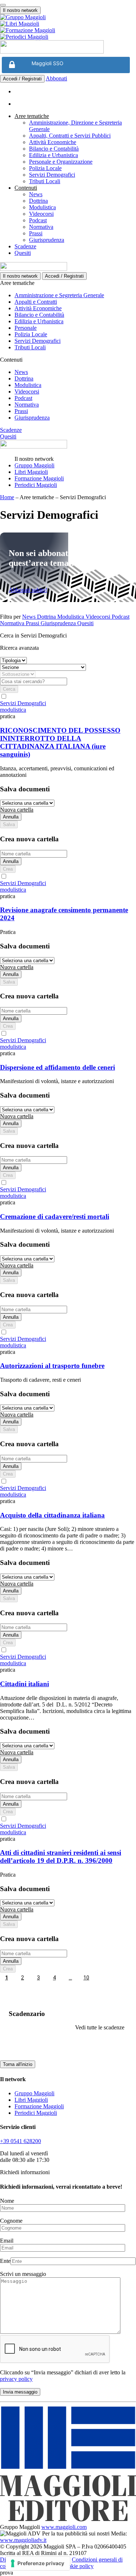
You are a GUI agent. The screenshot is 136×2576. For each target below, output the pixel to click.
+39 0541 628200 (20, 2141)
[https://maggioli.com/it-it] (68, 17)
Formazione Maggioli (39, 478)
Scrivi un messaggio (23, 2274)
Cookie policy (77, 2566)
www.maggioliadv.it (23, 2540)
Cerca (9, 689)
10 (86, 1978)
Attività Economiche (53, 142)
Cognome (11, 2221)
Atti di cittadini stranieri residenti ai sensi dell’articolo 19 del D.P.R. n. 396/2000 (61, 1857)
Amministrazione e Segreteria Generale (59, 295)
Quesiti (23, 253)
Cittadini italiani (24, 1684)
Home (7, 497)
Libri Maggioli (31, 472)
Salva (9, 824)
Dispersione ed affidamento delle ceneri (57, 1067)
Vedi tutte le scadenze (100, 2027)
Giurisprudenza (47, 240)
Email (7, 2241)
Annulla (11, 817)
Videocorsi (41, 214)
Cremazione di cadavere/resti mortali (55, 1217)
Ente (5, 2261)
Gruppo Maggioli (34, 465)
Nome (7, 2201)
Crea (8, 869)
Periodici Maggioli (36, 485)
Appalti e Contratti (36, 302)
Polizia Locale (45, 168)
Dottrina (38, 201)
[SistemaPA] (52, 52)
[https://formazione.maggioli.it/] (68, 30)
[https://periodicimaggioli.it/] (68, 37)
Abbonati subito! (28, 590)
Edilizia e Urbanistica (53, 155)
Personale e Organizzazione (61, 162)
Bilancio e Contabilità (54, 149)
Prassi (36, 233)
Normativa (41, 227)
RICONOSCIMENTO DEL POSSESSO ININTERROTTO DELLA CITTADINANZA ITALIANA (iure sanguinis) (60, 742)
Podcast (38, 220)
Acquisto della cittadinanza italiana (52, 1515)
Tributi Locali (45, 181)
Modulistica (42, 207)
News (36, 194)
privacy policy (16, 2379)
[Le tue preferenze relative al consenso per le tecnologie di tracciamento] (38, 2563)
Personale (26, 328)
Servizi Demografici (52, 175)
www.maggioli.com (64, 2527)
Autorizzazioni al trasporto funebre (52, 1366)
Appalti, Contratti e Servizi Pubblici (70, 136)
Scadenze (25, 246)
